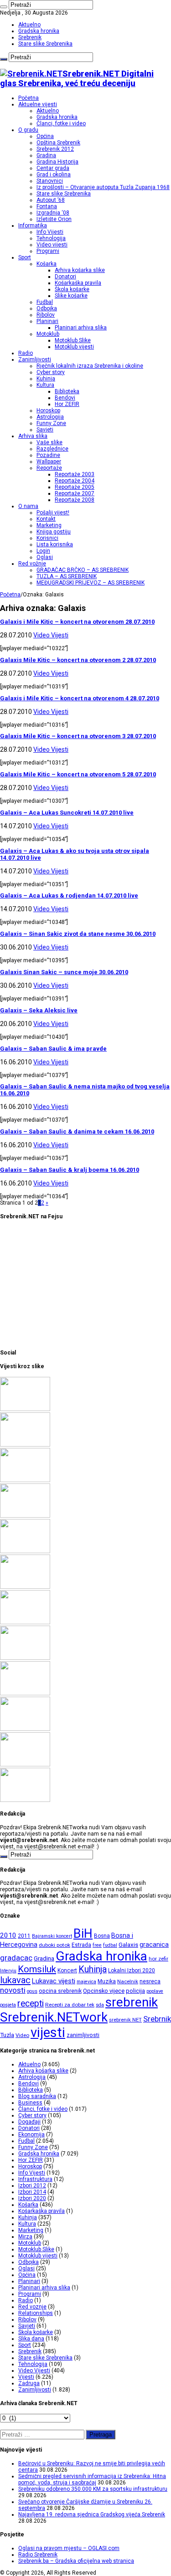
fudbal (110, 1945)
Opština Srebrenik (58, 143)
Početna (28, 98)
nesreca (150, 1981)
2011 (24, 1936)
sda (100, 2005)
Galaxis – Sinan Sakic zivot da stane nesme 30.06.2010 (78, 934)
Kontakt (46, 519)
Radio (26, 353)
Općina (45, 136)
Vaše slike (49, 442)
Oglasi (45, 557)
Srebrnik (157, 2019)
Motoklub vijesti (74, 347)
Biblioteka (67, 391)
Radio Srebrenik (38, 2555)
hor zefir (158, 1959)
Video (22, 2035)
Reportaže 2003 (75, 474)
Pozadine (48, 455)
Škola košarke (72, 289)
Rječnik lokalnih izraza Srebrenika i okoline (90, 366)
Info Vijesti (50, 232)
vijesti (48, 2032)
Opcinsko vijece (104, 1991)
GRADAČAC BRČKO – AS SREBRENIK (83, 570)
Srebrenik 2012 (55, 149)
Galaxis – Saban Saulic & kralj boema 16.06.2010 (70, 1170)
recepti (31, 2004)
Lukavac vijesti (54, 1981)
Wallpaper (49, 462)
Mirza (25, 2237)
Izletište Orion (54, 219)
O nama (28, 506)
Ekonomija (31, 2135)
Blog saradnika (37, 2096)
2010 (8, 1935)
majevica (86, 1982)
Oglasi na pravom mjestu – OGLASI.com (69, 2548)
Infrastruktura (35, 2179)
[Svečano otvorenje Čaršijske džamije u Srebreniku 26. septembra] (25, 1516)
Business (30, 2103)
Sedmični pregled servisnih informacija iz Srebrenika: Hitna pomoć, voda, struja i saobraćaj (92, 2479)
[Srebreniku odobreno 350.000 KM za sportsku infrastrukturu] (25, 1480)
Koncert (67, 1970)
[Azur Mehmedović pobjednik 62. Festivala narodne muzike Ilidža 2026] (25, 1658)
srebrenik (132, 2002)
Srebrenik (30, 37)
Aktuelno (29, 25)
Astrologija (50, 417)
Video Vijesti (51, 635)
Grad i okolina (54, 174)
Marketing (49, 525)
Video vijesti (52, 245)
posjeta (8, 2005)
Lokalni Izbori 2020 (132, 1970)
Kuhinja (46, 379)
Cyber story (51, 372)
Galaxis (128, 1945)
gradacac (16, 1958)
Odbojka (47, 308)
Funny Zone (51, 423)
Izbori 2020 (32, 2198)
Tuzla (7, 2035)
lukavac (15, 1980)
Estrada (81, 1945)
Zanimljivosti (35, 359)
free (97, 1945)
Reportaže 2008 (75, 500)
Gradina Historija (57, 162)
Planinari (47, 321)
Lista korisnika (55, 544)
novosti (13, 1990)
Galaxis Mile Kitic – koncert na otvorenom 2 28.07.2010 (78, 660)
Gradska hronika (39, 31)
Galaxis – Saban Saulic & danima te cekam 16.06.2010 (77, 1131)
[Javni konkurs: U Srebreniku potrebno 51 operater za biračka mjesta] (25, 1800)
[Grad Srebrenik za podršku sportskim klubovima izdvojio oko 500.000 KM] (25, 1765)
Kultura (45, 385)
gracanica (154, 1945)
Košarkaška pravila (78, 283)
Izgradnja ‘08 (53, 213)
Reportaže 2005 (75, 487)
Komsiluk (37, 1969)
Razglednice (52, 449)
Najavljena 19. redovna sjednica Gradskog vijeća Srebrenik (92, 2514)
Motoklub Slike (73, 340)
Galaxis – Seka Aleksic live (39, 1010)
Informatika (33, 226)
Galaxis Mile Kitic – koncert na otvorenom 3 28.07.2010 (78, 736)
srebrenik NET (125, 2020)
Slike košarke (71, 296)
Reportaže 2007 (75, 493)
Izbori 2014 (32, 2192)
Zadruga (29, 2383)
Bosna (102, 1936)
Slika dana (31, 2339)
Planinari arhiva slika (81, 328)
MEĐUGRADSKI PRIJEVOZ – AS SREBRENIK (91, 583)
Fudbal (45, 302)
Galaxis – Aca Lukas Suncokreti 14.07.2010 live (67, 813)
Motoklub (48, 334)
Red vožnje (32, 564)
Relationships (36, 2313)
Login (43, 551)
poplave (155, 1991)
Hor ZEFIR (67, 404)
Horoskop (48, 411)
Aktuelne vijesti (38, 104)
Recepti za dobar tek (70, 2005)
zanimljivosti (83, 2035)
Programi (48, 251)
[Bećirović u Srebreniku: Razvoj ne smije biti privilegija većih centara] (25, 1409)
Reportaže (49, 468)
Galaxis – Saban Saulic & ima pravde (53, 1049)
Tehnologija (51, 238)
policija (135, 1991)
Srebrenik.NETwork (54, 2017)
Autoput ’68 (51, 200)
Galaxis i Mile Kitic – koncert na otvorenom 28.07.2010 (77, 622)
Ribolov (46, 315)
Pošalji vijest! (53, 513)
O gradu (28, 130)
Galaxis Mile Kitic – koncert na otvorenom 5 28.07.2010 (78, 774)
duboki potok (54, 1945)
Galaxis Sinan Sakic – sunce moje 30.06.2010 (64, 972)
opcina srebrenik (60, 1991)
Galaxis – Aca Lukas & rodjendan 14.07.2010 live (69, 895)
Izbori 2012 (32, 2186)
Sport (25, 257)
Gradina (46, 155)
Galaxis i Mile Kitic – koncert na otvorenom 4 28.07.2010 (80, 698)
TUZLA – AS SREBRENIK (67, 576)
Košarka (47, 264)
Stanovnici (50, 181)
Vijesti (26, 2377)
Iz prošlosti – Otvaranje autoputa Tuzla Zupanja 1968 (103, 187)
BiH (83, 1934)
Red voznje (32, 2307)
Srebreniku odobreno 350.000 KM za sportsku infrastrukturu (93, 2489)
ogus (32, 1991)
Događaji (29, 2122)
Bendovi (65, 398)
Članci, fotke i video (61, 123)
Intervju (8, 1971)
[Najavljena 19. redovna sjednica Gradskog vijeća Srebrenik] (25, 1551)
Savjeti (45, 430)
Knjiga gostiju (54, 532)
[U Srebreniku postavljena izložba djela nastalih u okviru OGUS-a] (25, 1622)
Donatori (65, 277)
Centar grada (53, 168)
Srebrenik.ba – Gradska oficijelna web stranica (76, 2561)
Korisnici (47, 538)
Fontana (47, 206)
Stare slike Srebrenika (45, 44)
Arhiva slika (33, 436)
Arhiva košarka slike (80, 270)
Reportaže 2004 (75, 481)
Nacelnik (128, 1981)
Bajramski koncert (52, 1936)
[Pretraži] (4, 7)
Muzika (107, 1981)
